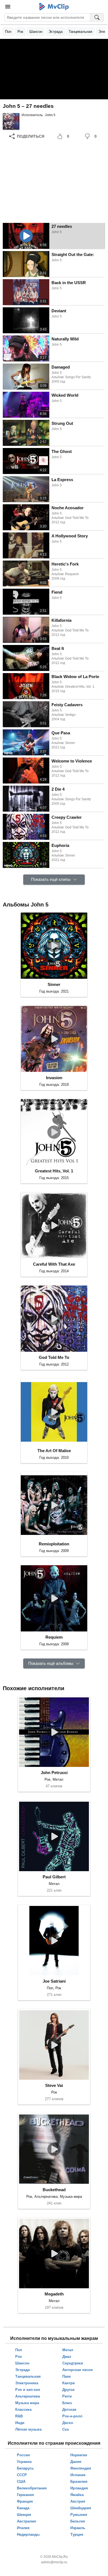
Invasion (54, 1078)
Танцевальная (80, 32)
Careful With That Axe (54, 1264)
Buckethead (54, 2190)
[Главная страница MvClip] (54, 7)
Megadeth (54, 2294)
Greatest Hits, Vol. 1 (54, 1171)
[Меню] (8, 7)
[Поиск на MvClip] (97, 17)
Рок (20, 32)
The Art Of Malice (54, 1451)
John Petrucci (54, 1773)
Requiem (54, 1637)
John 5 (50, 115)
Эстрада (56, 32)
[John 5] (11, 121)
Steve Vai (54, 2085)
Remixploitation (54, 1544)
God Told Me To (54, 1357)
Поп (8, 32)
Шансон (36, 32)
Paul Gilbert (54, 1877)
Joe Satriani (54, 1981)
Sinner (54, 984)
